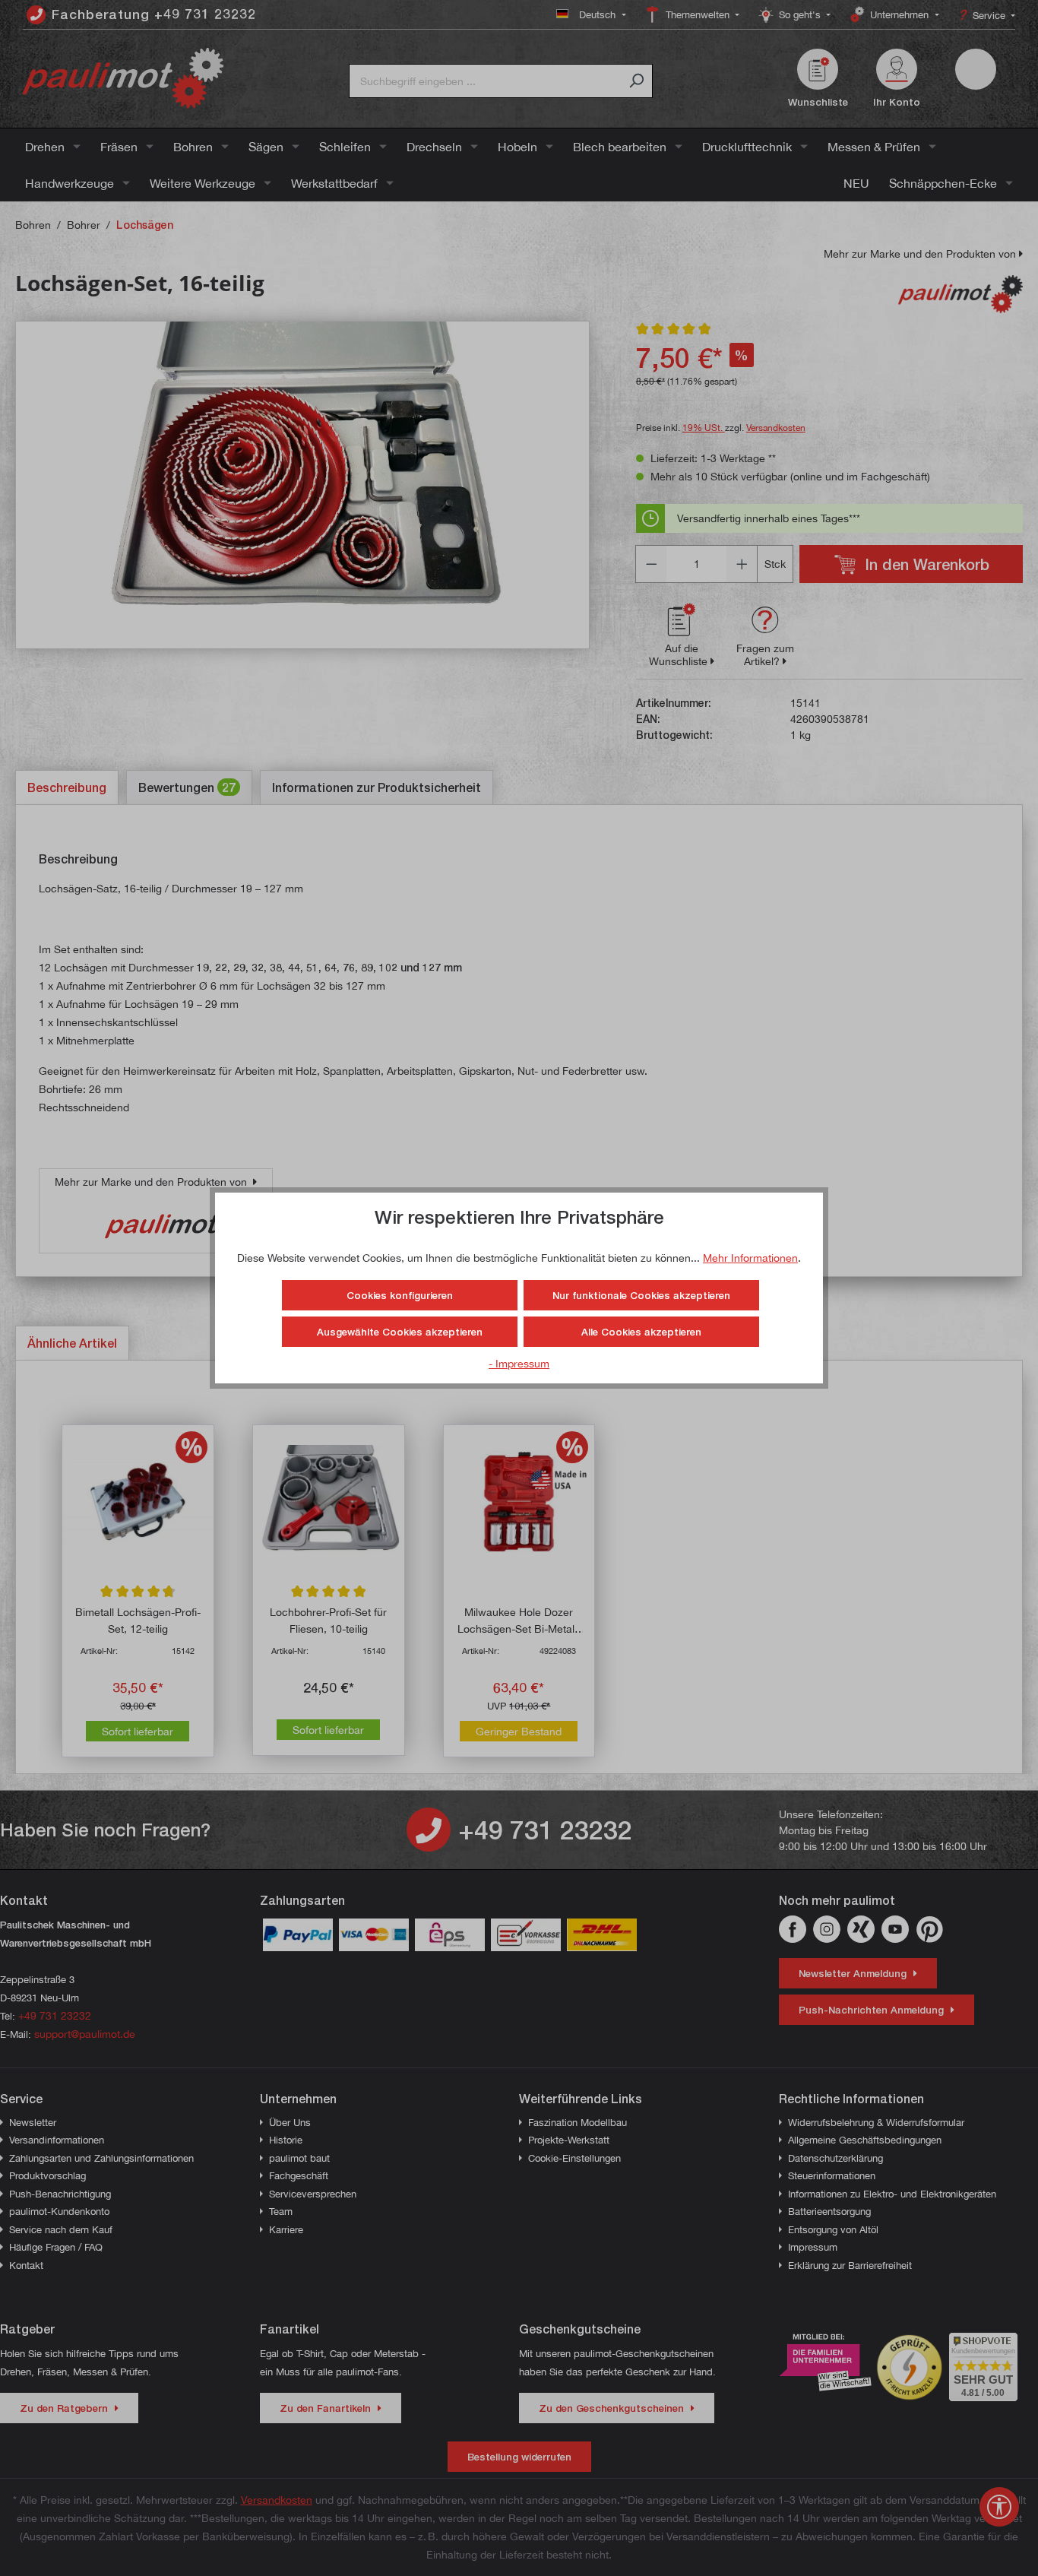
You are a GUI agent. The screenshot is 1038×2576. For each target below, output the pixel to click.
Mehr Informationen (750, 1258)
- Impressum (519, 1363)
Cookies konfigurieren (400, 1295)
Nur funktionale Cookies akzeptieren (641, 1295)
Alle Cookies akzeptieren (641, 1332)
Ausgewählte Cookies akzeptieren (400, 1332)
